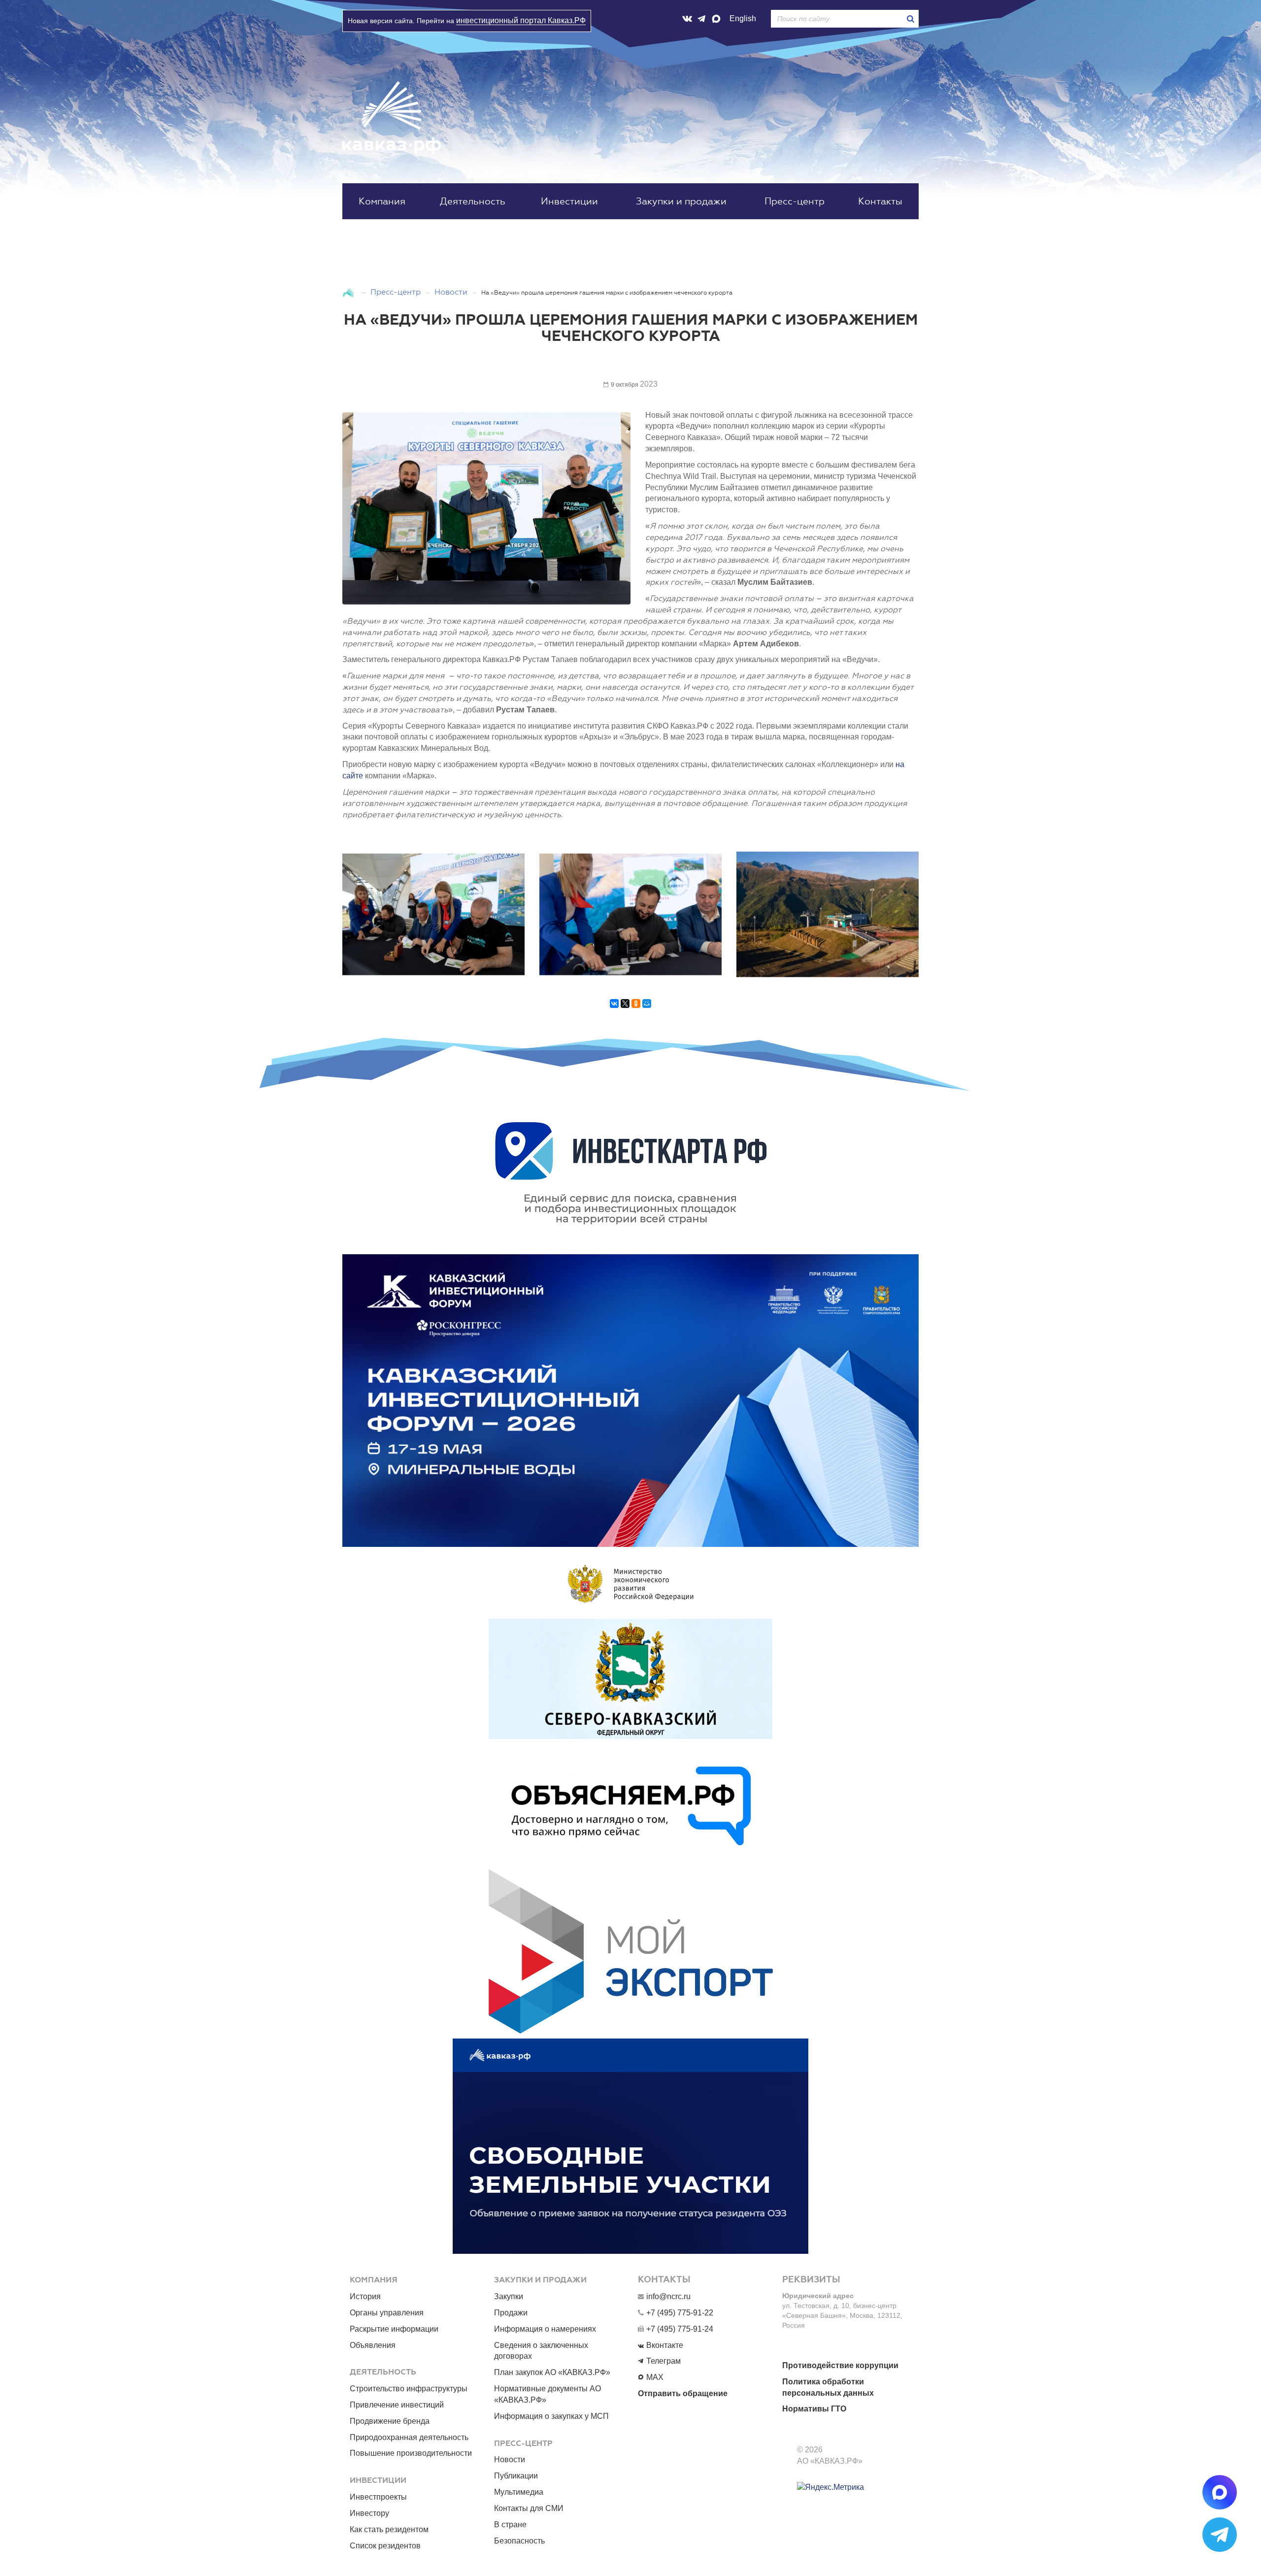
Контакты (880, 201)
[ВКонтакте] (614, 1008)
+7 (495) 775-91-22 (680, 2313)
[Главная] (349, 292)
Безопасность (519, 2541)
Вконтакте (665, 2345)
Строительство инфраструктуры (409, 2389)
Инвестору (369, 2513)
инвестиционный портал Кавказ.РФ (521, 20)
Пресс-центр (795, 201)
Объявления (373, 2345)
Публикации (516, 2476)
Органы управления (387, 2313)
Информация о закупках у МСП (551, 2416)
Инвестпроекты (378, 2497)
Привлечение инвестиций (397, 2405)
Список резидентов (385, 2546)
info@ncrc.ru (668, 2296)
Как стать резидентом (389, 2529)
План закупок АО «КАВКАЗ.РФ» (552, 2372)
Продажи (511, 2313)
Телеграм (664, 2361)
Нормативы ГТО (814, 2409)
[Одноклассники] (636, 1008)
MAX (655, 2377)
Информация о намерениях (545, 2329)
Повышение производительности (411, 2453)
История (365, 2296)
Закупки (509, 2296)
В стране (510, 2525)
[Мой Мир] (647, 1008)
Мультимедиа (519, 2492)
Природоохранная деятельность (409, 2437)
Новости (451, 292)
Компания (382, 201)
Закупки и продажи (681, 201)
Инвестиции (569, 201)
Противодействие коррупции (840, 2365)
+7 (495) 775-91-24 (680, 2329)
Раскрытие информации (394, 2329)
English (743, 18)
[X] (625, 1008)
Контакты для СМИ (529, 2508)
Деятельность (473, 201)
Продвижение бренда (390, 2421)
